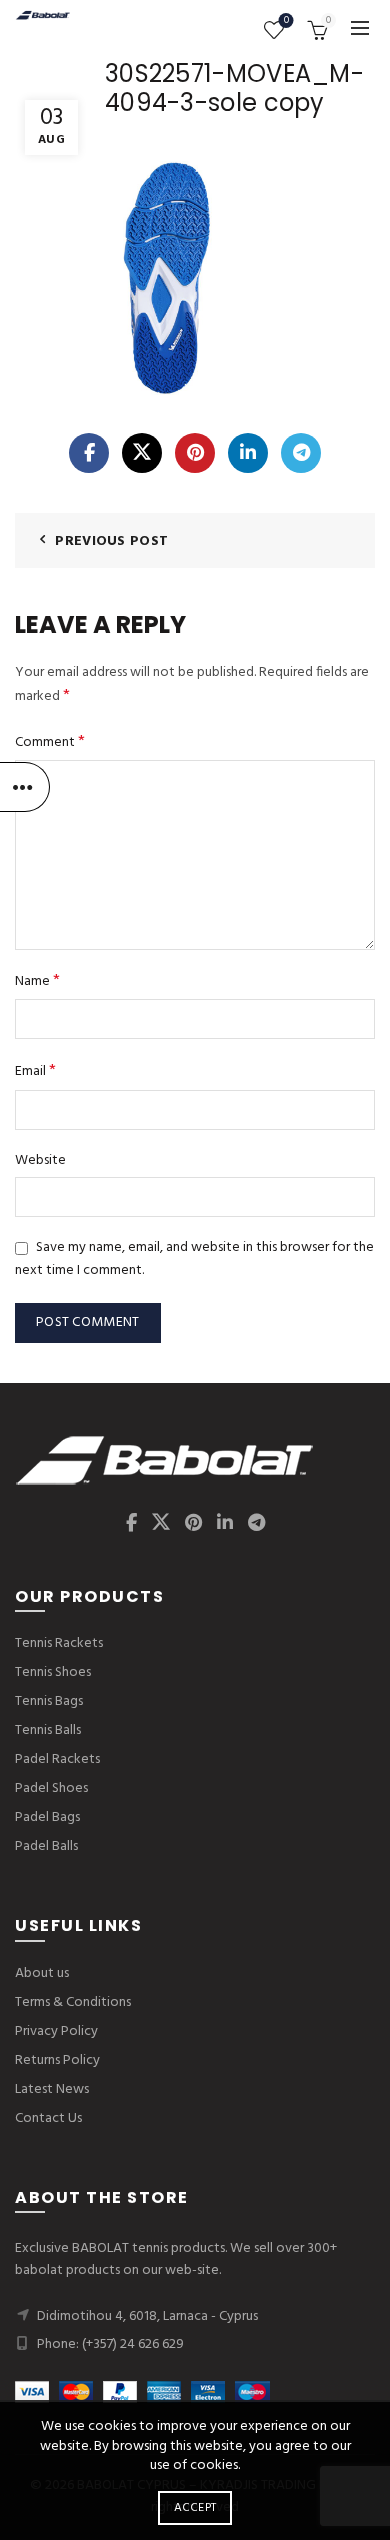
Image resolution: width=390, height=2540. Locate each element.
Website (40, 1161)
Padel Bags (47, 1817)
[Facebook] (89, 453)
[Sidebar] (25, 787)
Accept (195, 2508)
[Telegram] (301, 453)
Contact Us (48, 2118)
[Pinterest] (195, 453)
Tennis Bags (49, 1701)
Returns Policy (57, 2060)
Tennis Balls (48, 1730)
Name (37, 981)
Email (35, 1071)
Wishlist (286, 21)
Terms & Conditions (73, 2002)
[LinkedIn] (248, 453)
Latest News (52, 2089)
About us (42, 1973)
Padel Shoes (51, 1788)
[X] (142, 453)
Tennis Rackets (59, 1643)
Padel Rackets (57, 1759)
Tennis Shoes (53, 1672)
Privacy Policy (56, 2031)
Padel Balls (46, 1846)
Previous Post (111, 541)
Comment (50, 742)
